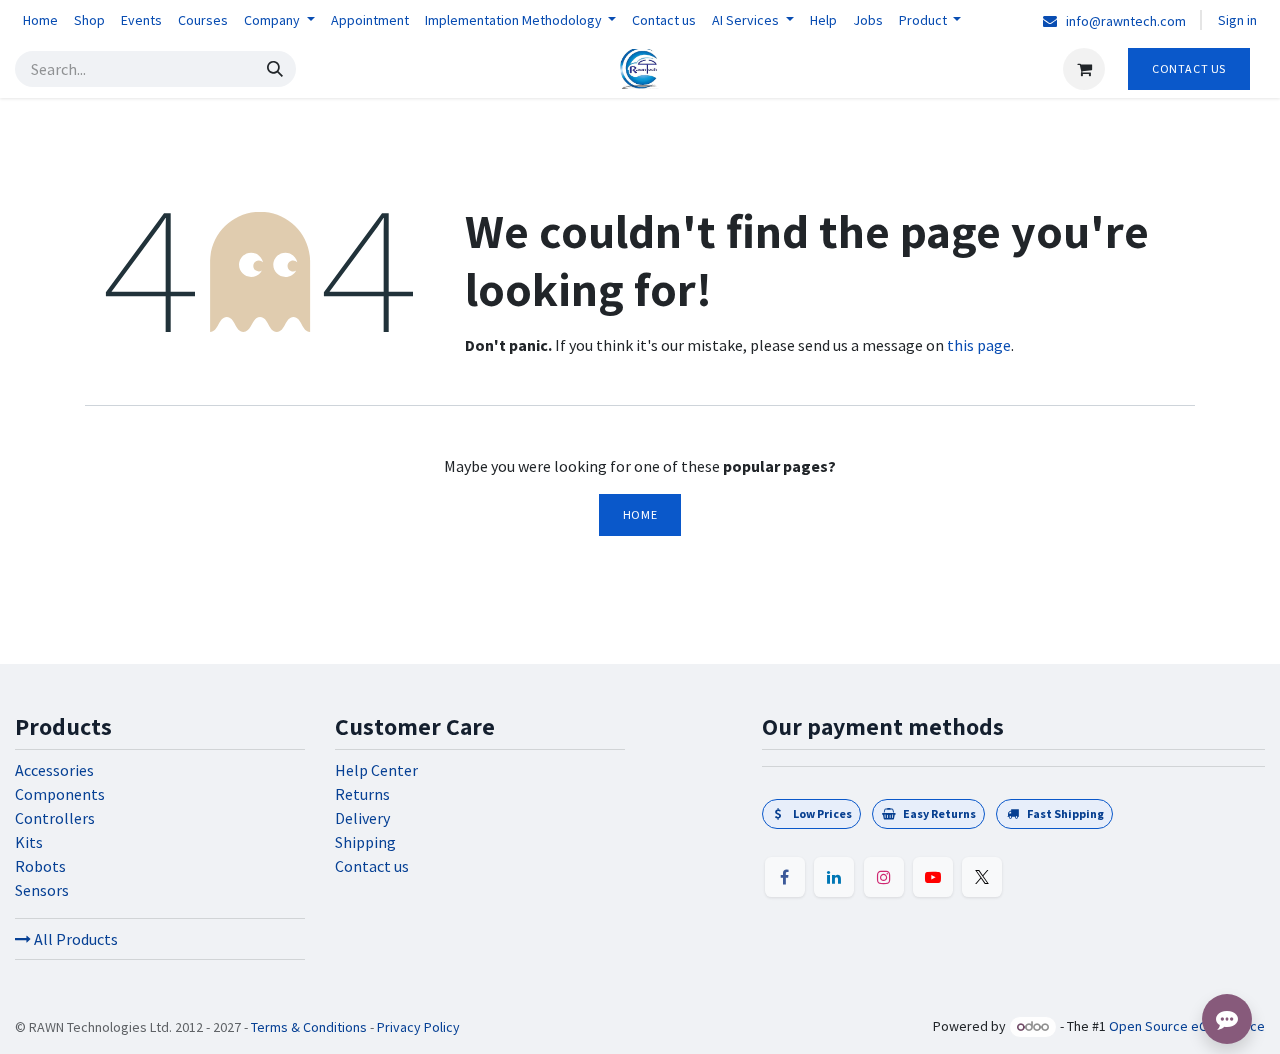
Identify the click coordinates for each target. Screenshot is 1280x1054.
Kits (29, 842)
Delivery (362, 818)
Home (640, 514)
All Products (74, 939)
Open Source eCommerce (1187, 1026)
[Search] (275, 69)
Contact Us (1189, 68)
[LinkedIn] (834, 877)
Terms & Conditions (309, 1027)
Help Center (376, 770)
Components (60, 794)
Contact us (372, 866)
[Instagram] (884, 877)
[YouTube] (933, 877)
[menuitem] (40, 20)
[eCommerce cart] (1084, 69)
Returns (362, 794)
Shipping (365, 842)
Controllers (55, 818)
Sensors (42, 890)
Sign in (1237, 20)
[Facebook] (785, 877)
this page (979, 345)
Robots (40, 866)
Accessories (54, 770)
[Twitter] (982, 877)
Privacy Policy (418, 1027)
